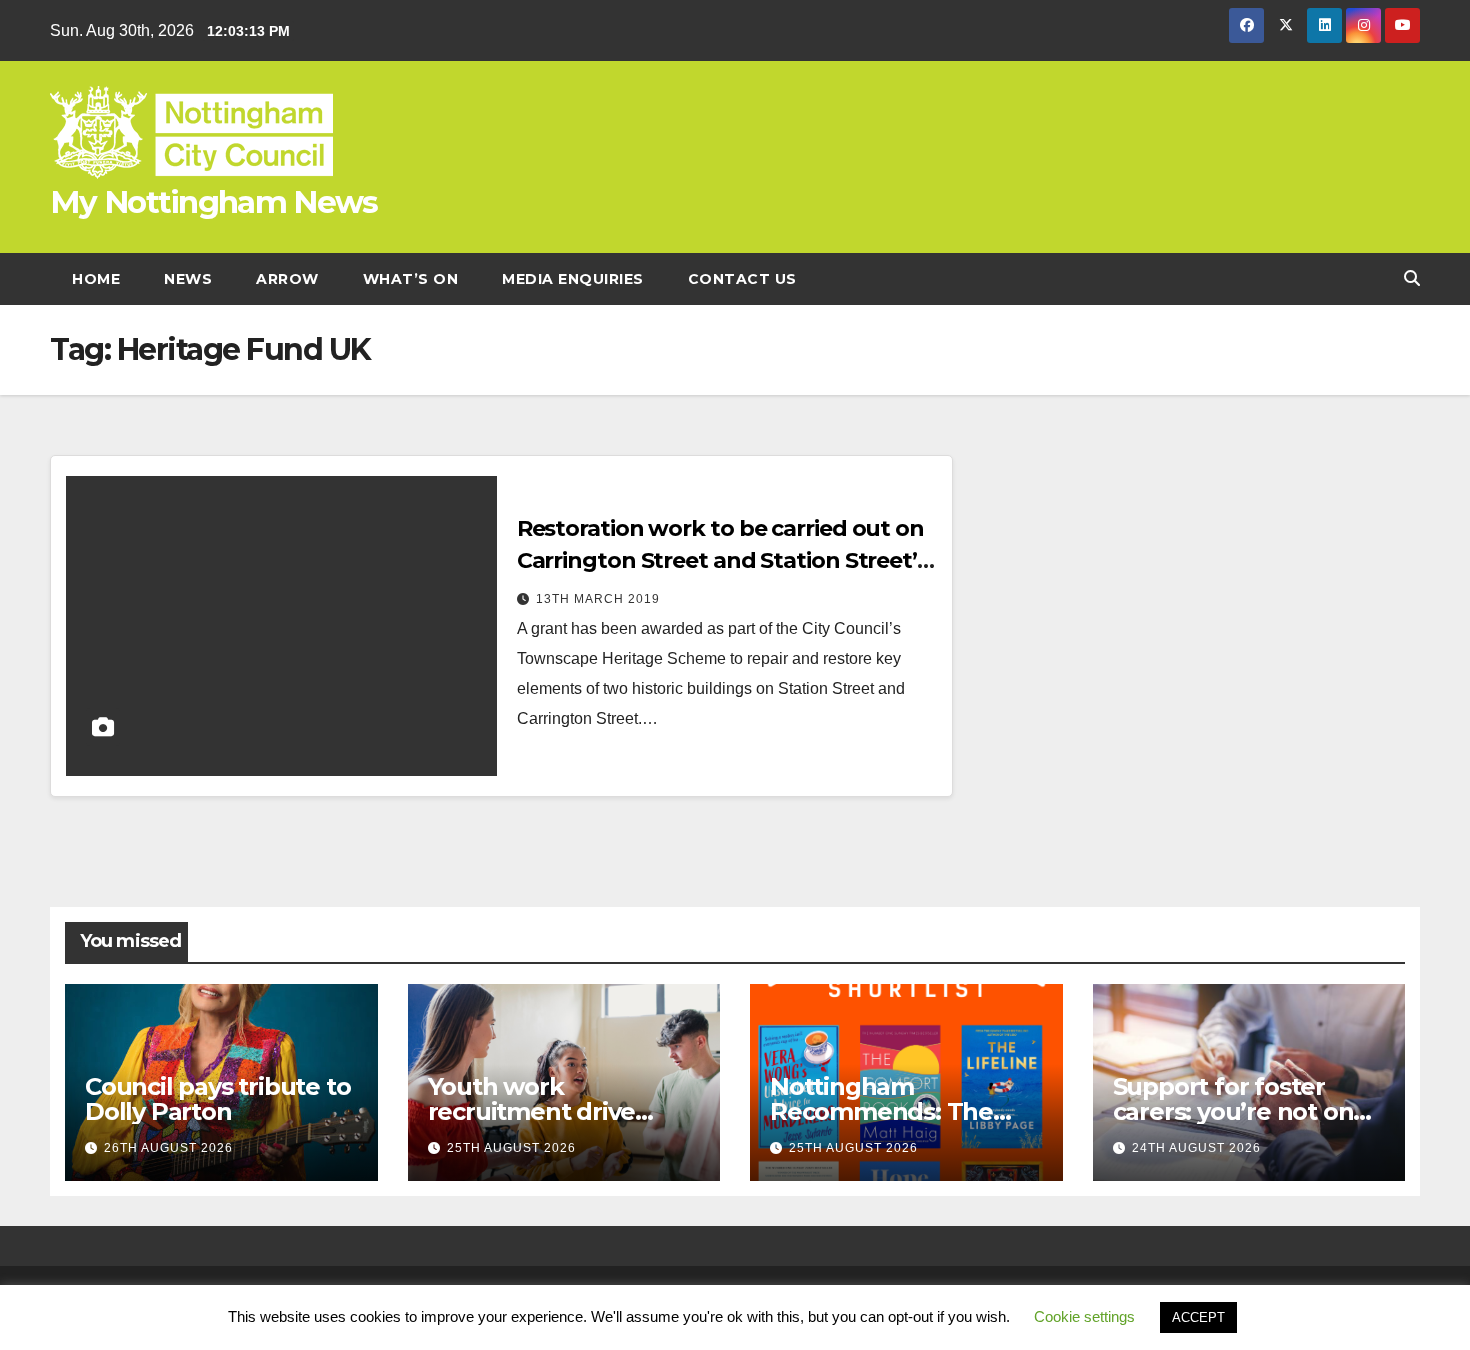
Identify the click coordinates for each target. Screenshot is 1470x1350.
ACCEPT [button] (1198, 1317)
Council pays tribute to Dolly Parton (217, 1099)
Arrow (287, 279)
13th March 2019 (598, 599)
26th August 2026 (168, 1148)
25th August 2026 (511, 1148)
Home (96, 279)
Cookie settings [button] (1084, 1316)
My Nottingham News (213, 202)
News (188, 279)
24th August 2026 (1196, 1148)
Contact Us (742, 279)
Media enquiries (573, 279)
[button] (1412, 278)
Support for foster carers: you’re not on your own (1233, 1111)
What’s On (411, 279)
